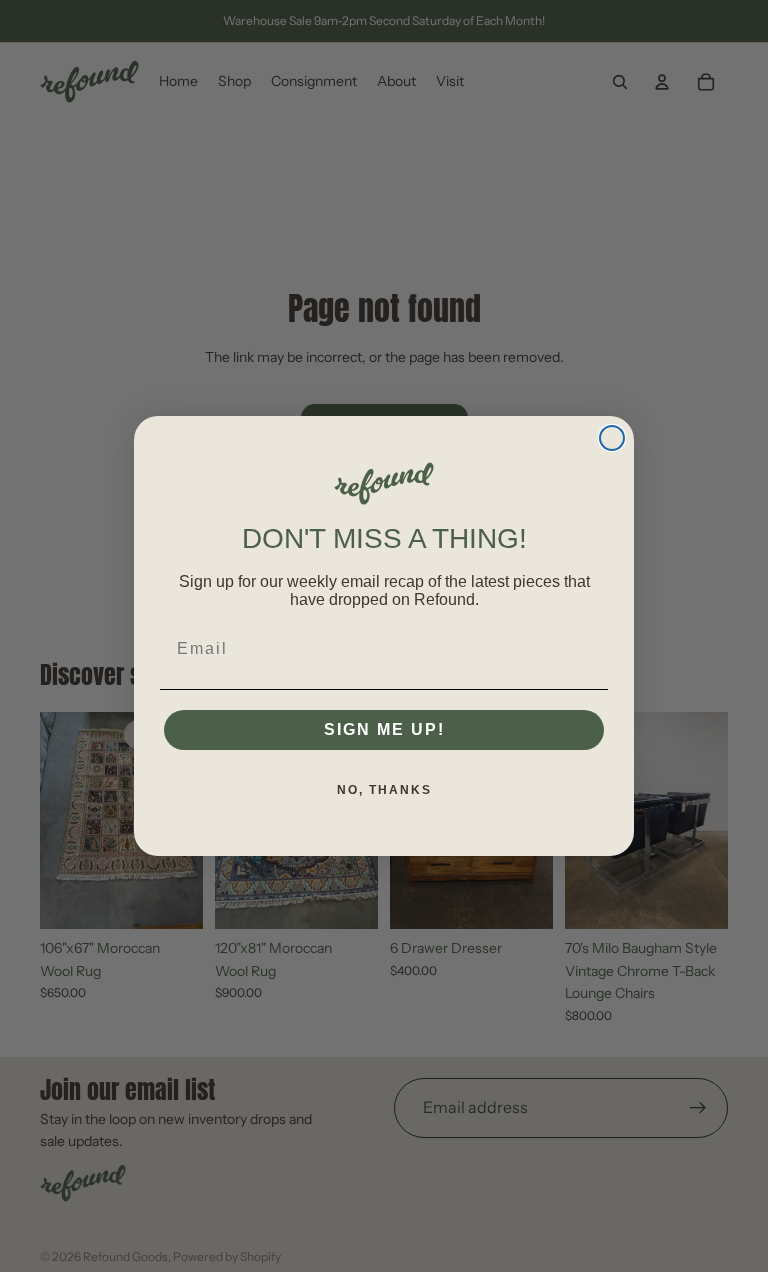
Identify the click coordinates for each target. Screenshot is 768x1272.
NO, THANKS (384, 790)
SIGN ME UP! (384, 729)
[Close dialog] (612, 438)
